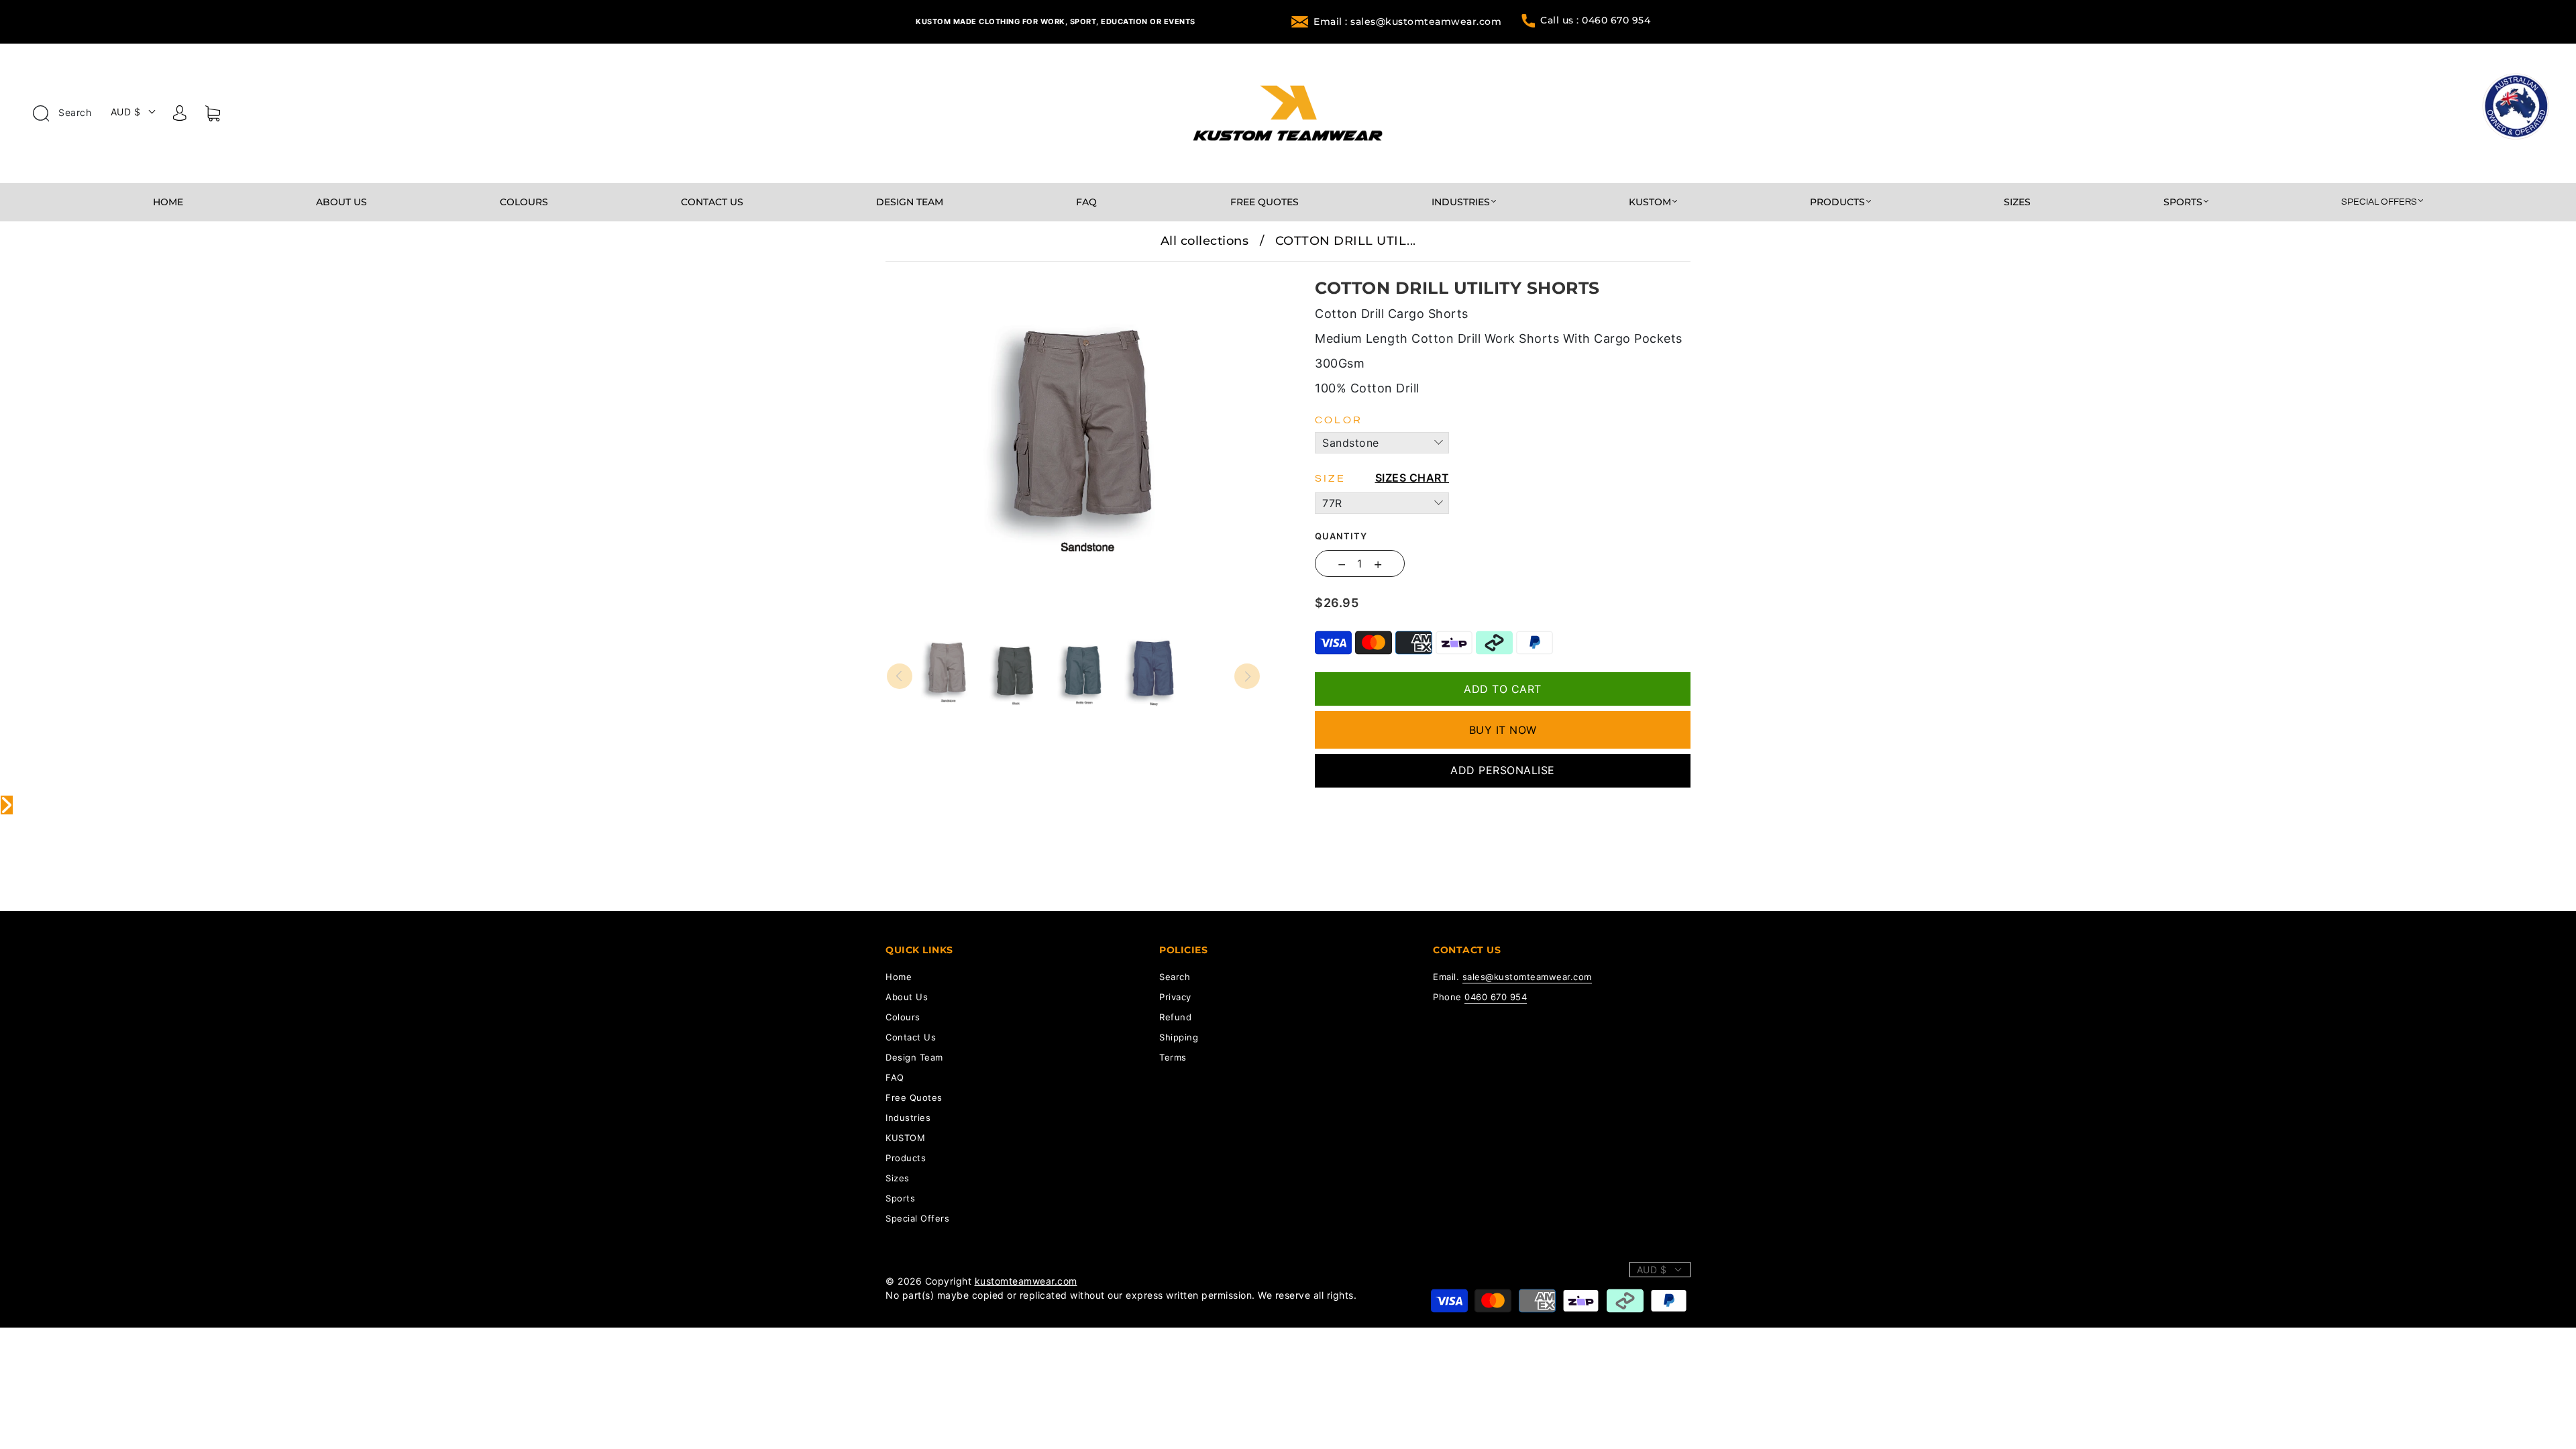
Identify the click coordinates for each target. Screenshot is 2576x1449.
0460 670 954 (1496, 997)
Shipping (1179, 1037)
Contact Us (712, 202)
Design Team (910, 202)
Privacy (1175, 997)
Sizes (2017, 202)
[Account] (180, 115)
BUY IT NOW (1503, 730)
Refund (1175, 1017)
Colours (524, 202)
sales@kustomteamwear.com (1527, 977)
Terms (1173, 1057)
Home (168, 202)
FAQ (1086, 202)
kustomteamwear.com (1026, 1281)
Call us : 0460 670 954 (1595, 20)
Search (74, 112)
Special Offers (2379, 202)
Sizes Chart (1412, 478)
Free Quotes (1265, 202)
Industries (1461, 202)
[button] (924, 271)
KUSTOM (1650, 202)
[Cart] (213, 116)
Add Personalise (1503, 770)
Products (1837, 202)
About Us (341, 202)
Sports (2183, 202)
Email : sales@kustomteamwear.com (1407, 21)
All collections (1205, 241)
